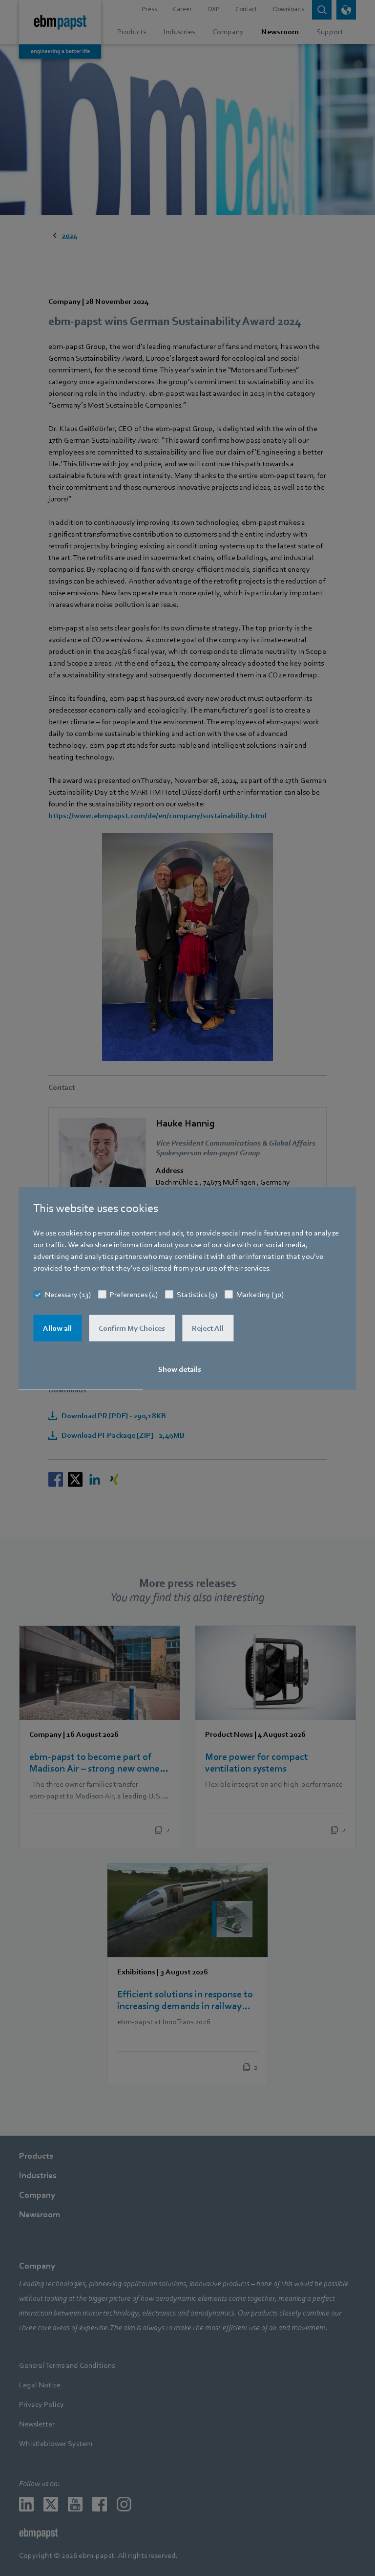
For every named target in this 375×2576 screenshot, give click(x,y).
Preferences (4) (134, 1294)
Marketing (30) (260, 1294)
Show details (180, 1369)
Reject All (208, 1328)
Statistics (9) (197, 1294)
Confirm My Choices (132, 1328)
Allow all (57, 1328)
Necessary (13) (68, 1294)
